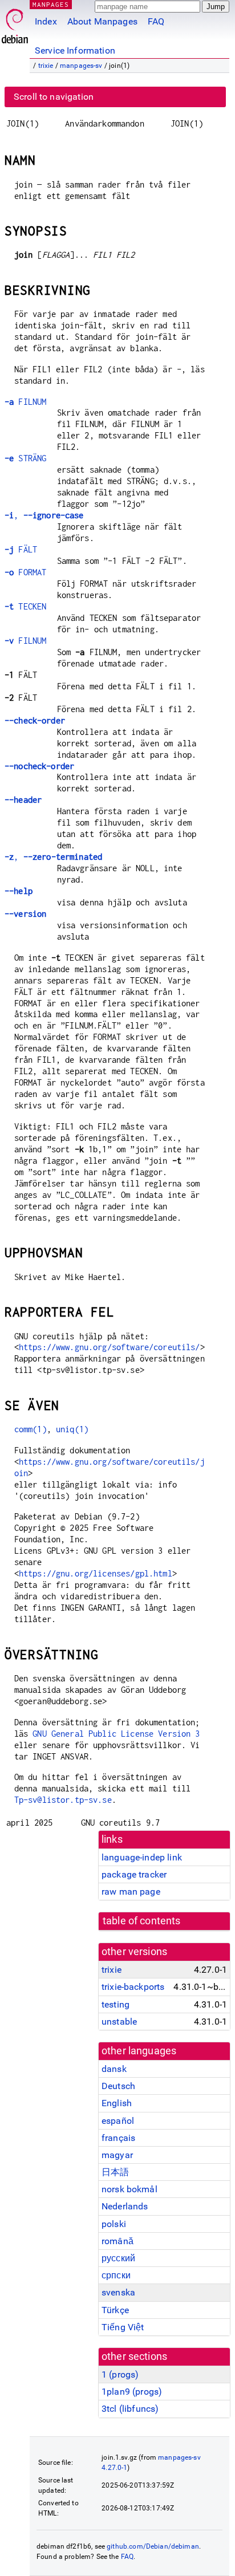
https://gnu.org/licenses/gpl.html (96, 1573)
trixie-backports (133, 1987)
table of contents (142, 1921)
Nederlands (125, 2206)
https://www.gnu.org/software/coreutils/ (110, 1347)
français (118, 2138)
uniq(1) (72, 1429)
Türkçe (115, 2310)
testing (116, 2004)
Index (46, 21)
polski (114, 2224)
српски (116, 2275)
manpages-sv (81, 66)
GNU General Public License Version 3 (116, 1734)
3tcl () (130, 2409)
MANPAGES (51, 4)
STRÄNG (25, 458)
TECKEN (25, 606)
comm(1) (31, 1429)
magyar (117, 2155)
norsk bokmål (129, 2189)
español (118, 2121)
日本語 (115, 2172)
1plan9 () (132, 2392)
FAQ (156, 21)
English (117, 2103)
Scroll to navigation (54, 97)
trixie (46, 66)
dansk (114, 2069)
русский (118, 2258)
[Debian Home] (15, 23)
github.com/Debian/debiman (153, 2546)
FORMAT (25, 572)
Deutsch (118, 2086)
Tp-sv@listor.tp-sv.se (63, 1800)
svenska (118, 2292)
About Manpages (102, 21)
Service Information (75, 50)
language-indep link (142, 1857)
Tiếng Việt (123, 2327)
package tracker (134, 1874)
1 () (120, 2374)
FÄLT (21, 549)
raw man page (131, 1892)
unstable (119, 2022)
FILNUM (25, 402)
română (117, 2241)
